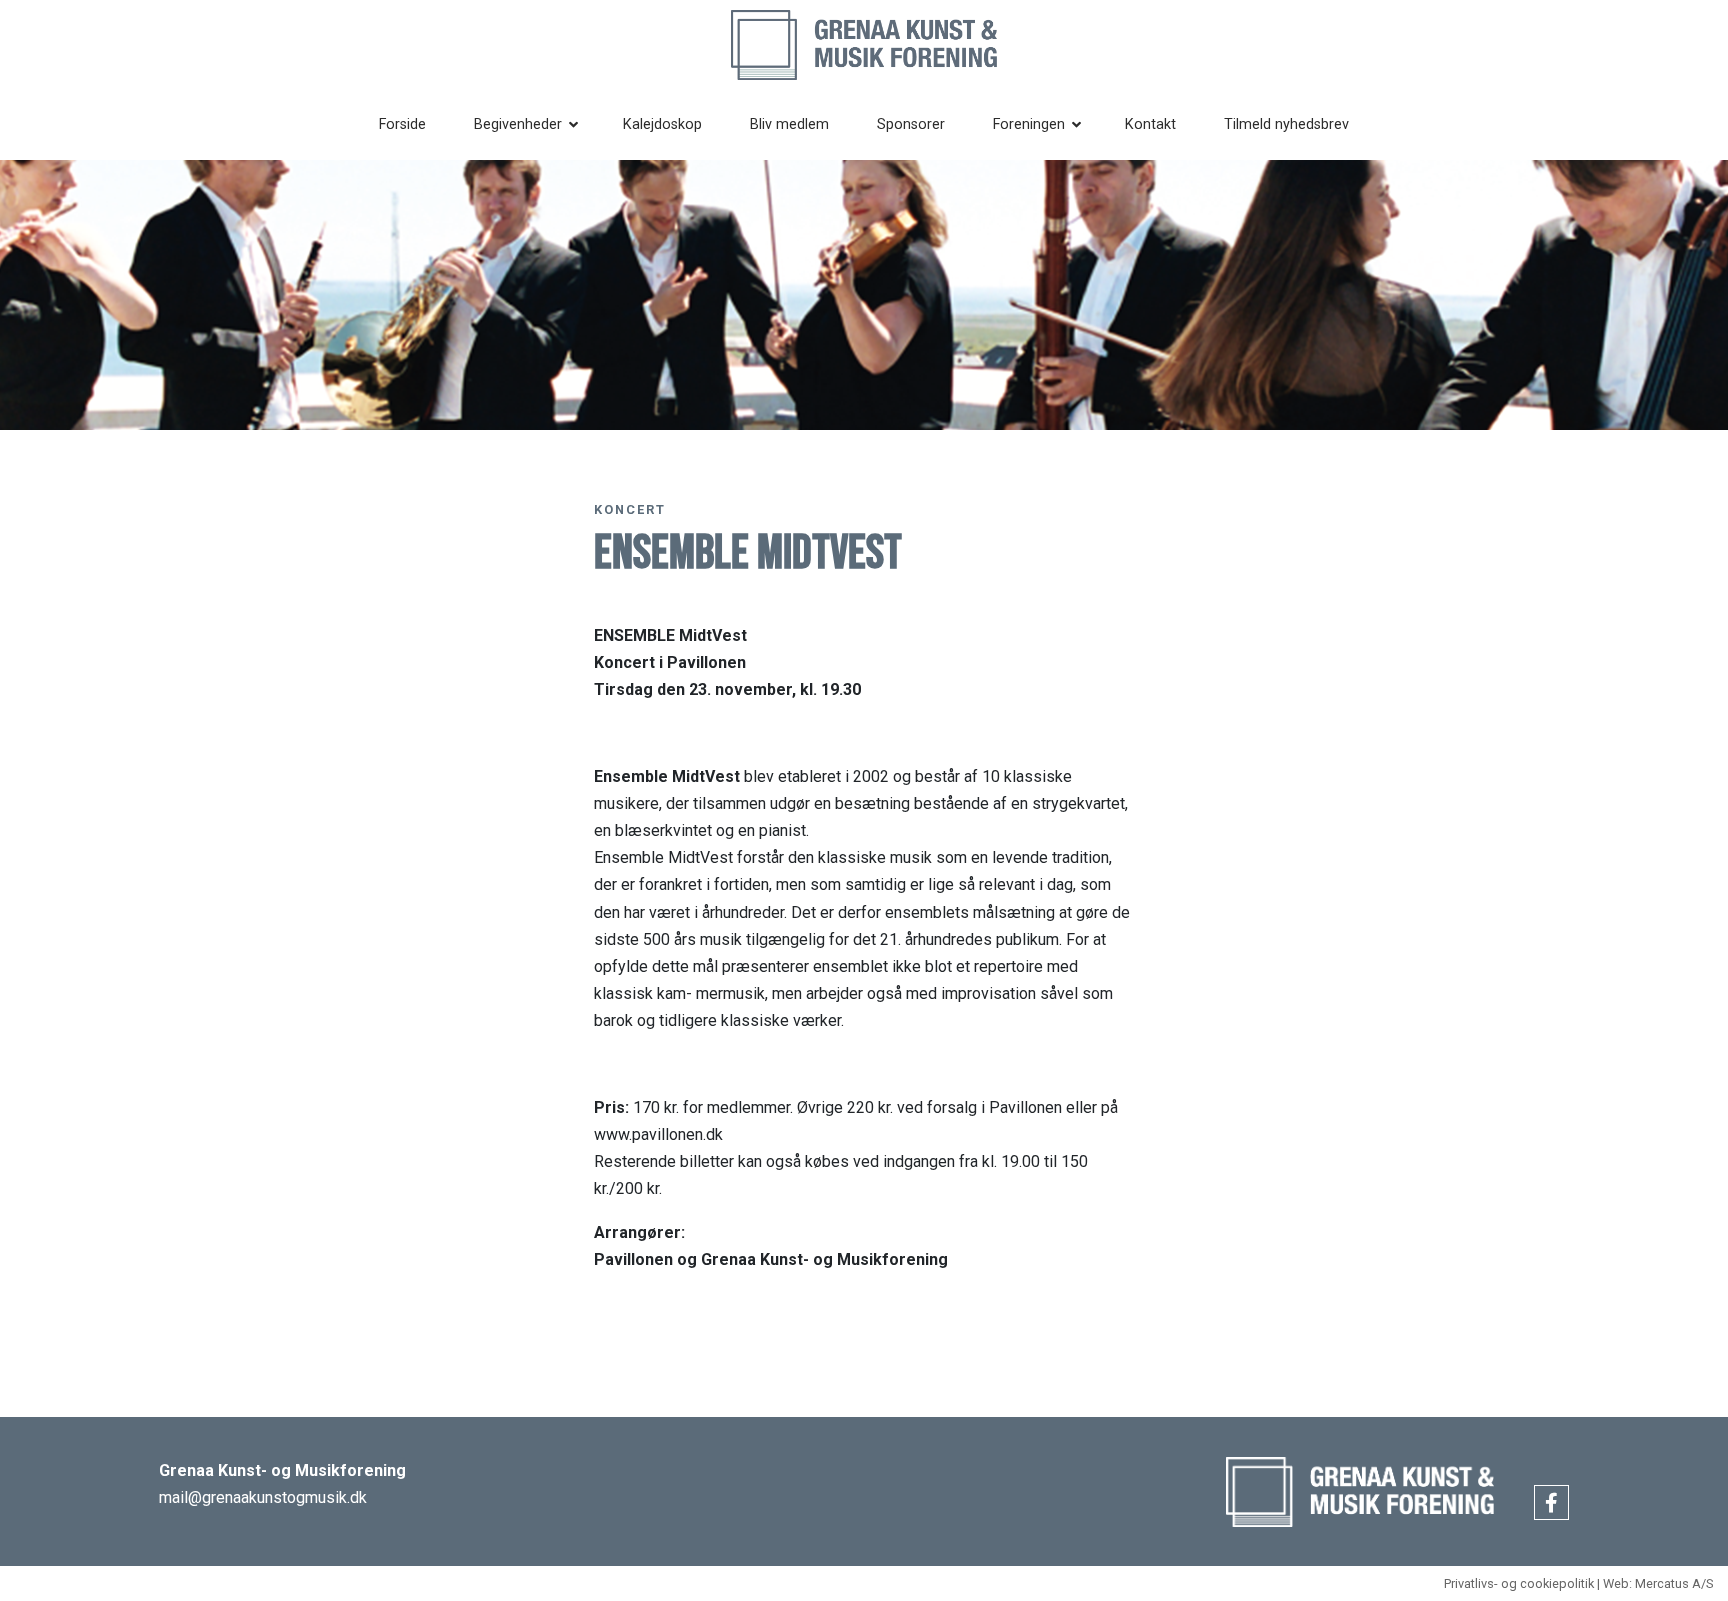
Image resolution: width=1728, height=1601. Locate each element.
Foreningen (1029, 124)
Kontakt (1150, 124)
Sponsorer (911, 124)
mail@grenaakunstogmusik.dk (263, 1497)
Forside (402, 124)
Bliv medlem (789, 124)
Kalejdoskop (662, 124)
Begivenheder (518, 124)
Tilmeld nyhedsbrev (1286, 124)
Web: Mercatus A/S (1658, 1583)
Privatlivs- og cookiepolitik (1519, 1583)
